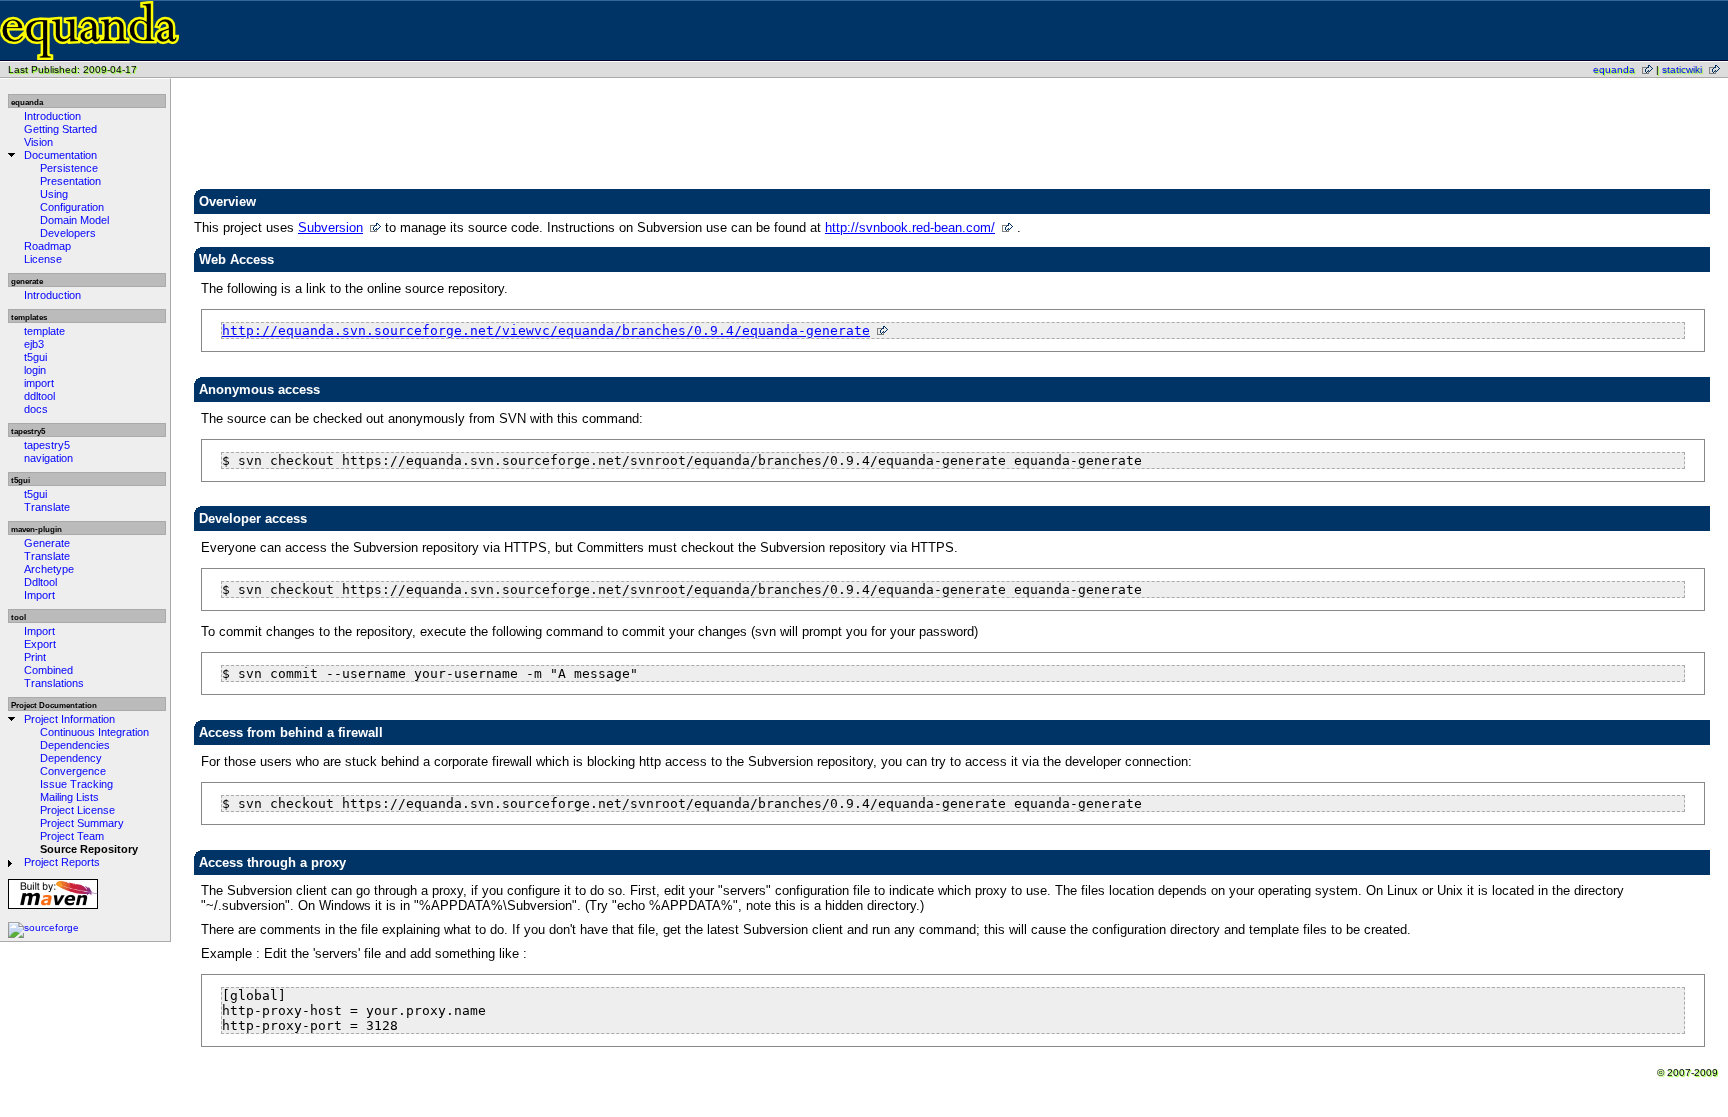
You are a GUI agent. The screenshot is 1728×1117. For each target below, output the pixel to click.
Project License (77, 810)
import (39, 383)
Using (54, 194)
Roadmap (47, 246)
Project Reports (62, 862)
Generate (47, 543)
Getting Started (60, 129)
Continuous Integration (94, 732)
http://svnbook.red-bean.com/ (910, 227)
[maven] (53, 908)
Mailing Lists (69, 797)
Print (35, 657)
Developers (68, 233)
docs (36, 409)
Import (39, 595)
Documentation (60, 155)
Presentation (70, 181)
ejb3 (34, 344)
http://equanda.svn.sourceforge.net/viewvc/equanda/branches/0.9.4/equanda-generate (546, 330)
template (44, 331)
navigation (48, 458)
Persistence (69, 168)
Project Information (69, 719)
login (35, 370)
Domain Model (74, 220)
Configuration (72, 207)
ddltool (39, 396)
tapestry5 (47, 445)
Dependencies (75, 745)
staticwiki (1682, 69)
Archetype (49, 569)
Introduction (52, 116)
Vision (38, 142)
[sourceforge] (43, 927)
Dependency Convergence (73, 764)
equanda (1614, 69)
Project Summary (82, 823)
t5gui (35, 357)
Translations (54, 683)
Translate (47, 507)
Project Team (72, 836)
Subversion (330, 227)
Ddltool (40, 582)
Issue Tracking (76, 784)
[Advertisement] (953, 136)
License (43, 259)
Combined (48, 670)
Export (40, 644)
